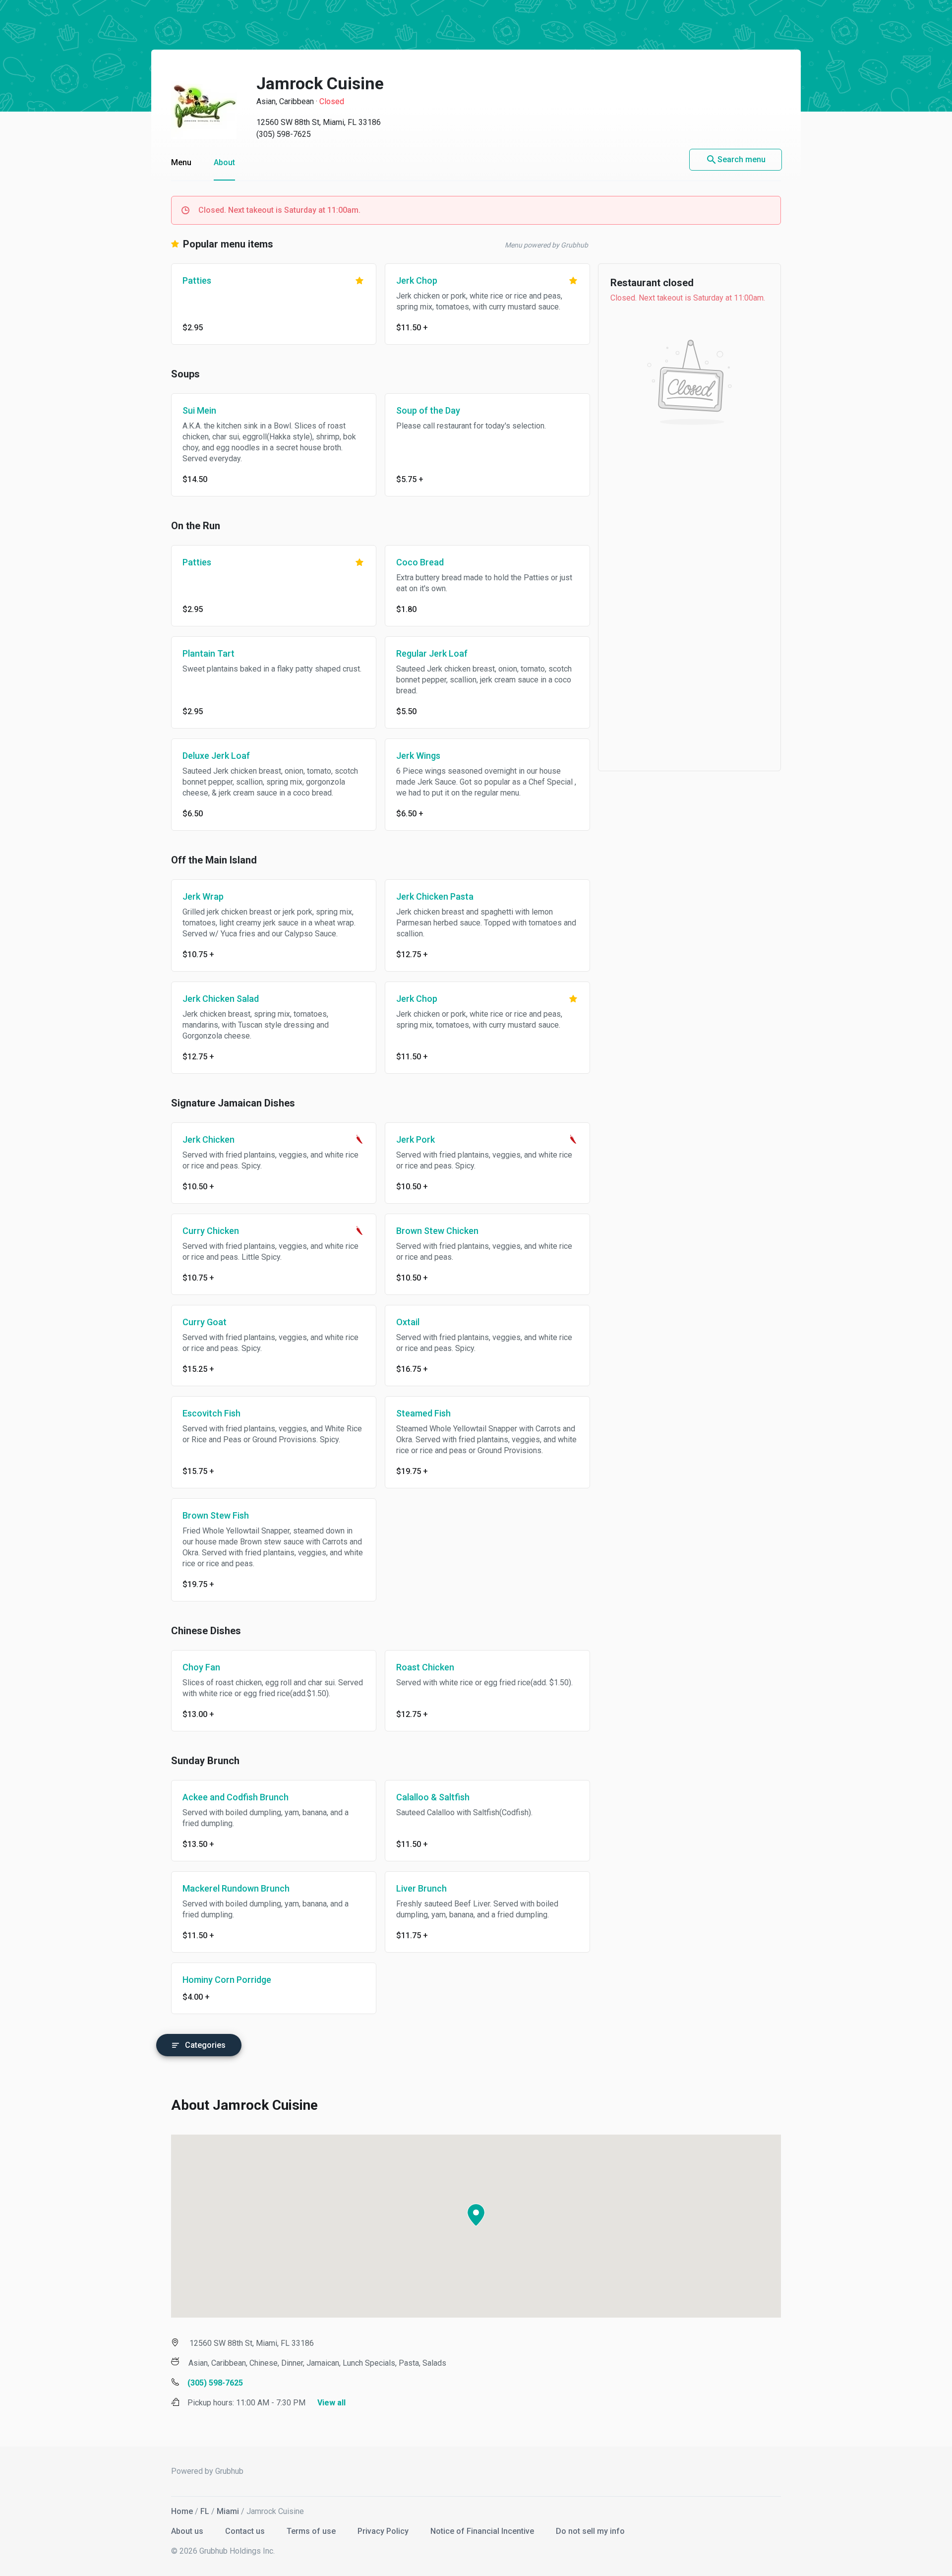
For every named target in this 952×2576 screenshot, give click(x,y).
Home (182, 2511)
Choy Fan (201, 1667)
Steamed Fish (423, 1413)
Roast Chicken (425, 1667)
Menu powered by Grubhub (546, 245)
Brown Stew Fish (216, 1515)
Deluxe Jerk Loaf (216, 756)
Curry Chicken (211, 1231)
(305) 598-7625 (284, 134)
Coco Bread (420, 562)
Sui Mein (199, 410)
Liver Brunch (421, 1888)
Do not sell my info (590, 2531)
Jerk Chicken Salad (221, 999)
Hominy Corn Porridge (227, 1980)
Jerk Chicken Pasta (435, 896)
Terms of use (312, 2531)
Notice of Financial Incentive (483, 2531)
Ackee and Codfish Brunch (236, 1797)
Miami (228, 2511)
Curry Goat (205, 1322)
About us (188, 2531)
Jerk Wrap (203, 896)
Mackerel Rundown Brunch (236, 1888)
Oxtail (408, 1322)
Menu (181, 162)
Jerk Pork (416, 1139)
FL (205, 2511)
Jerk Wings (418, 756)
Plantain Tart (208, 653)
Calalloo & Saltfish (433, 1797)
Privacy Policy (384, 2531)
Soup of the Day (428, 410)
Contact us (246, 2531)
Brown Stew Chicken (437, 1231)
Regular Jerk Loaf (432, 653)
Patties (197, 280)
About (224, 162)
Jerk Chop (417, 280)
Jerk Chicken (208, 1139)
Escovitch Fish (211, 1413)
